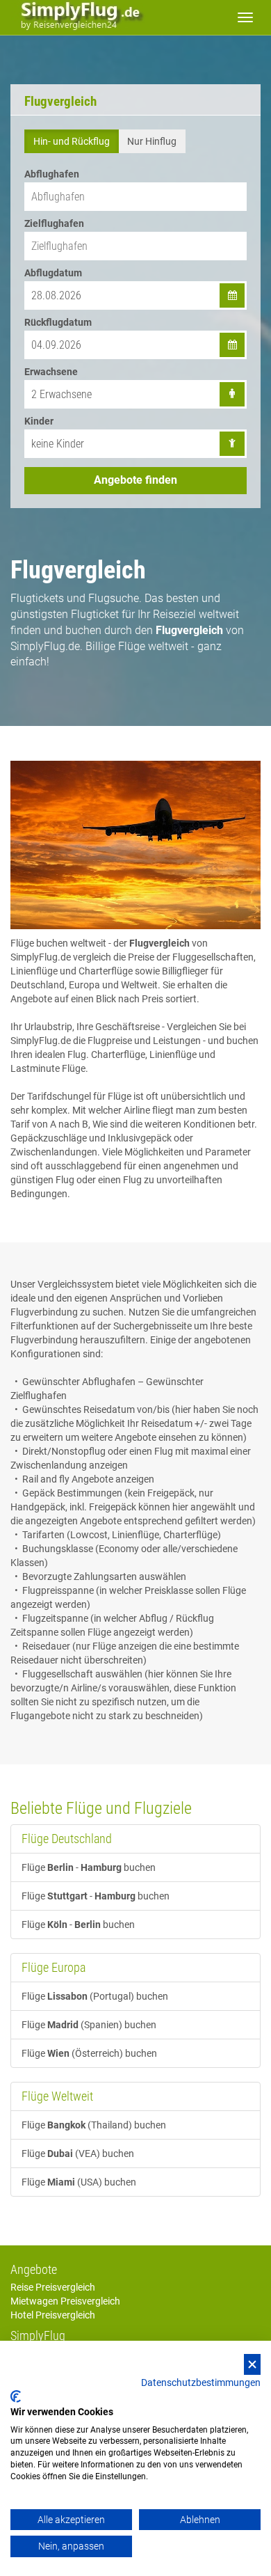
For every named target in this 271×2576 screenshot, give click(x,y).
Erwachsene (51, 372)
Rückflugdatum (58, 322)
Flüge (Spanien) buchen (89, 2025)
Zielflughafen (54, 223)
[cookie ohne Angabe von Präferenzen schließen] (252, 2365)
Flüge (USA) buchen (79, 2182)
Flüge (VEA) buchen (78, 2154)
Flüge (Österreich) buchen (89, 2053)
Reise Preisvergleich (53, 2287)
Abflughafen (52, 174)
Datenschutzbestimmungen (201, 2383)
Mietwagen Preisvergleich (65, 2301)
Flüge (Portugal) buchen (95, 1996)
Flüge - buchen (89, 1867)
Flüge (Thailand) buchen (94, 2125)
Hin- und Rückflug (72, 141)
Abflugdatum (53, 273)
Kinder (39, 421)
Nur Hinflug (152, 141)
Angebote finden (135, 480)
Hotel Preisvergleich (53, 2315)
